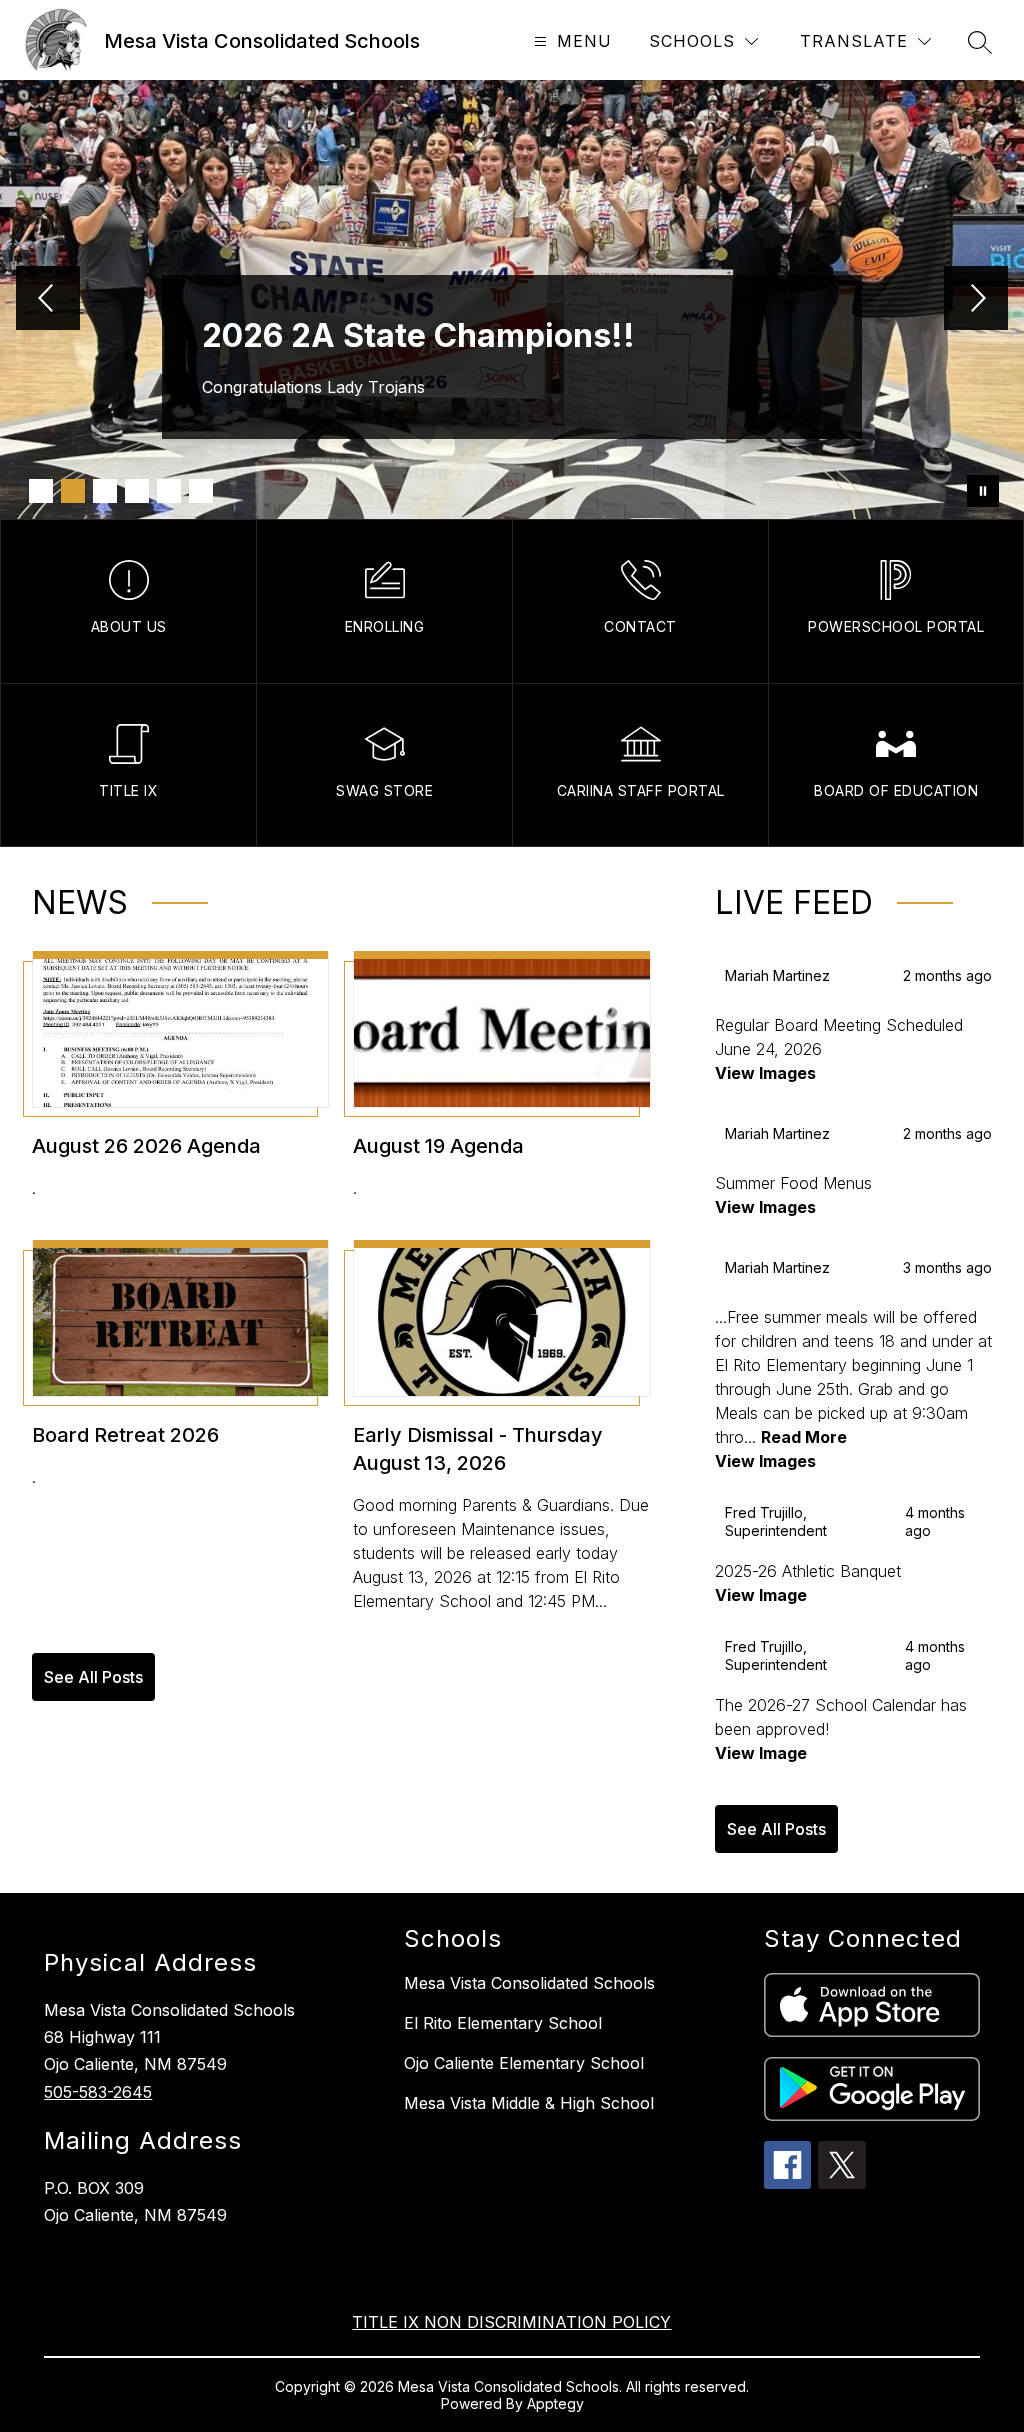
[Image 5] (169, 491)
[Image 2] (73, 491)
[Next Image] (976, 300)
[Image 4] (137, 491)
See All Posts (93, 1677)
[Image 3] (105, 491)
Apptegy (555, 2403)
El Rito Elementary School (503, 2023)
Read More (804, 1437)
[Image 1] (41, 491)
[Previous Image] (48, 300)
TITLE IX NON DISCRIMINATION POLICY (511, 2322)
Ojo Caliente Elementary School (524, 2063)
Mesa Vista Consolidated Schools (529, 1983)
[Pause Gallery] (983, 491)
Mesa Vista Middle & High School (529, 2103)
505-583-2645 (98, 2092)
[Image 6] (201, 491)
